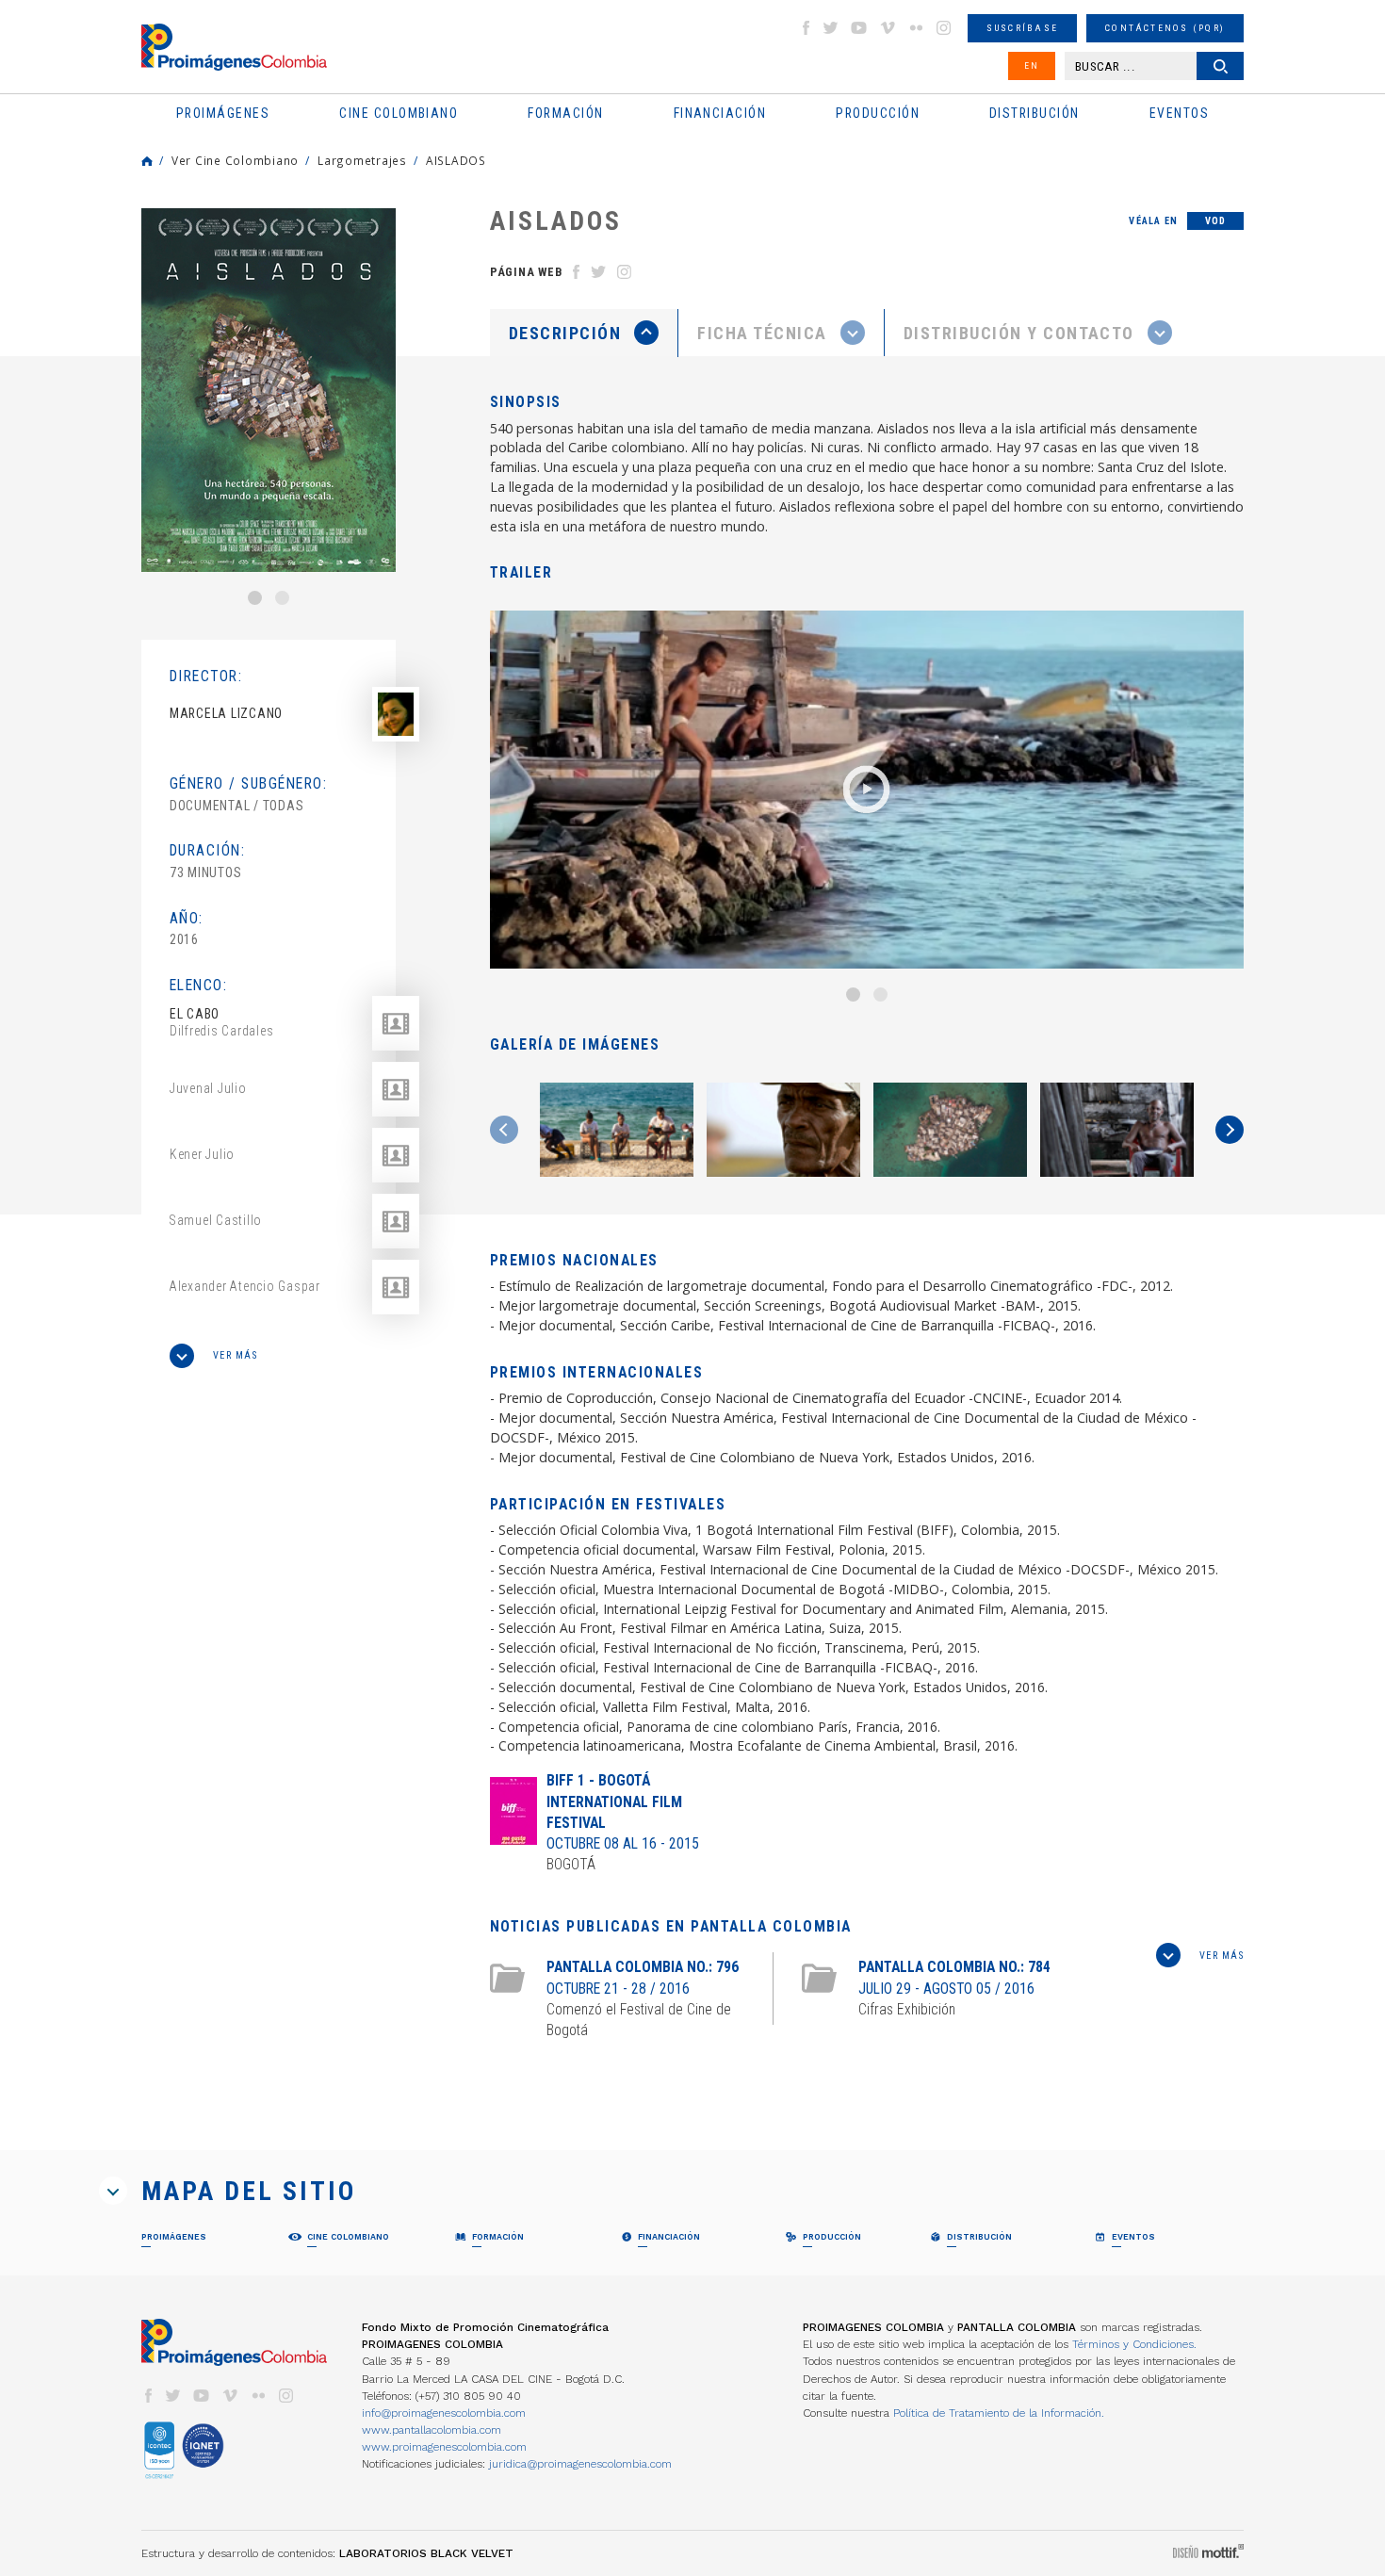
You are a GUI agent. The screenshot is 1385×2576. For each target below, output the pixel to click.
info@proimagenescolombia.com (444, 2413)
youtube (859, 28)
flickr (916, 28)
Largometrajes (362, 160)
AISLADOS (456, 160)
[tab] (584, 333)
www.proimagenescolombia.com (444, 2447)
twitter (831, 28)
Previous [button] (504, 1130)
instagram (944, 28)
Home (147, 161)
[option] (269, 390)
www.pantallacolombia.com (432, 2430)
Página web (526, 272)
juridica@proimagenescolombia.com (580, 2464)
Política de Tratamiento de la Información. (999, 2413)
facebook (806, 28)
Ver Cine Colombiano (235, 160)
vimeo (888, 28)
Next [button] (1230, 1130)
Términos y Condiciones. (1134, 2344)
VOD (1216, 221)
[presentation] (584, 333)
